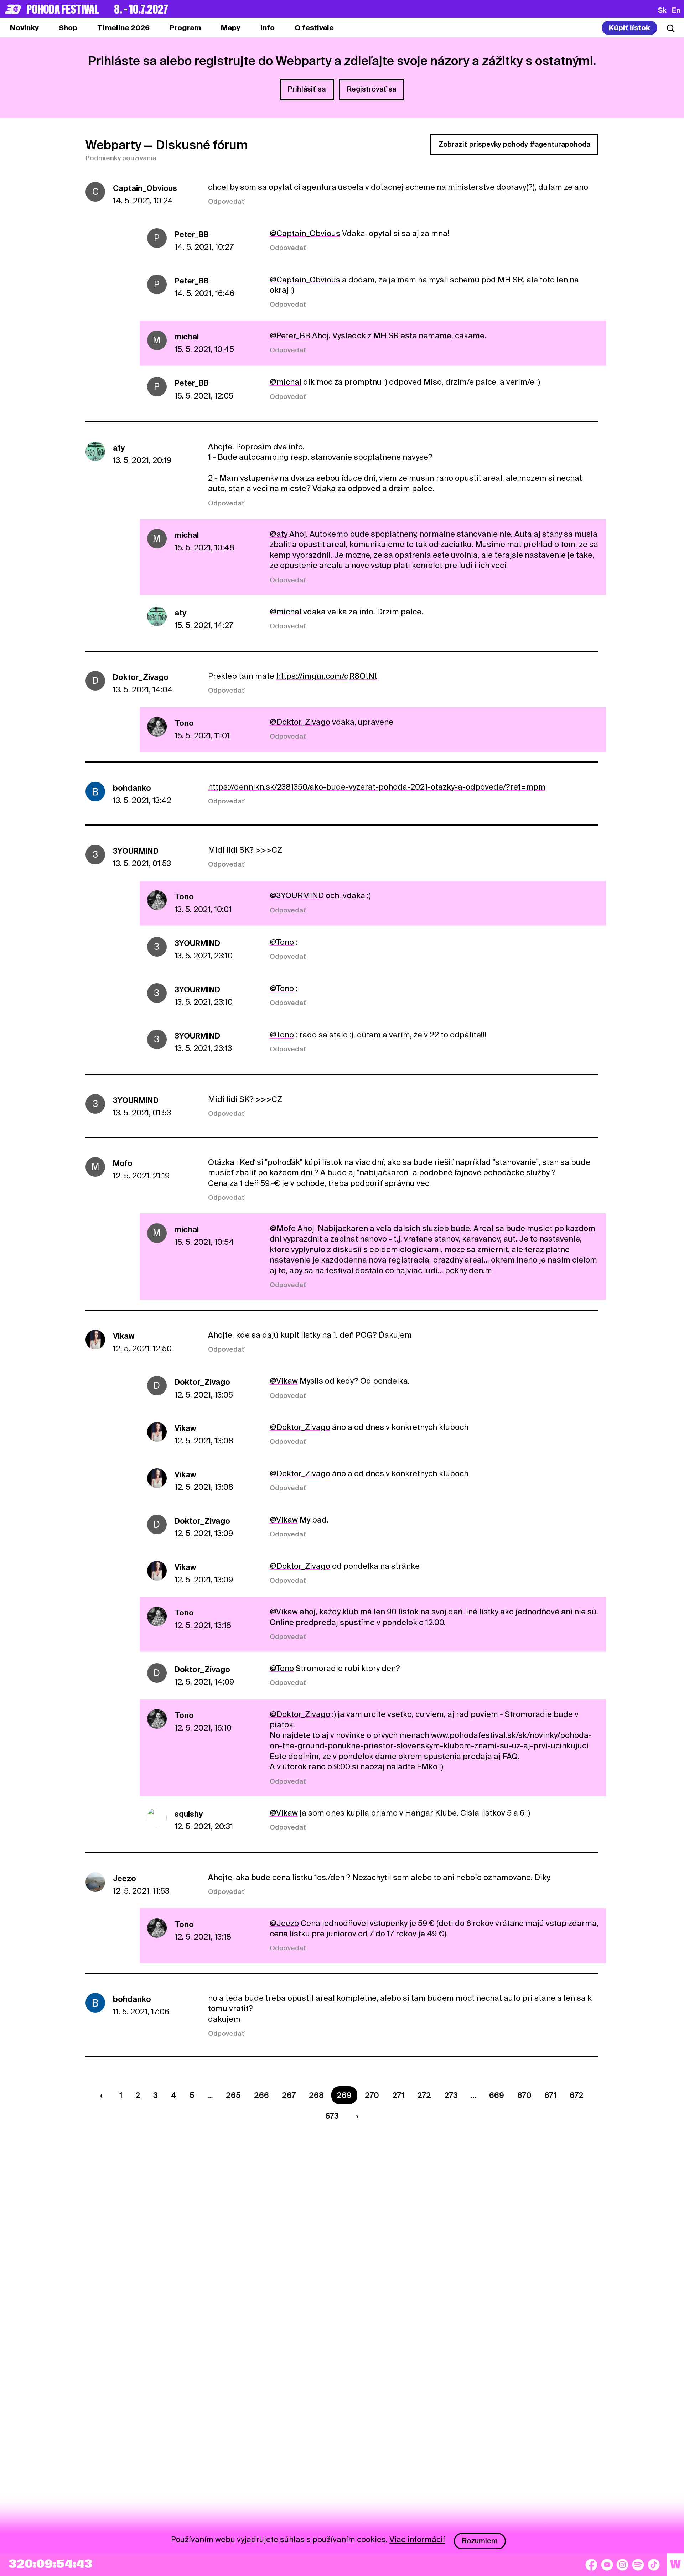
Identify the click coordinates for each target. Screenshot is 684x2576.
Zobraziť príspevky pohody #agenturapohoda (514, 144)
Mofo (123, 1163)
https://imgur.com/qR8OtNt (327, 676)
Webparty (113, 145)
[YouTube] (607, 2565)
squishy (189, 1814)
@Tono (282, 942)
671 (550, 2095)
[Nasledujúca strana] (355, 2116)
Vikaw (124, 1336)
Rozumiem (480, 2541)
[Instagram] (622, 2565)
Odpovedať (226, 201)
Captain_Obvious (145, 188)
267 (289, 2095)
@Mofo (283, 1228)
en (676, 10)
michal (187, 337)
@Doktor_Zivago (300, 722)
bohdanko (132, 788)
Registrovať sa (372, 89)
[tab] (68, 28)
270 (372, 2095)
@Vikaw (284, 1381)
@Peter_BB (290, 335)
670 (524, 2095)
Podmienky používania (121, 158)
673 (332, 2116)
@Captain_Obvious (305, 233)
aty (119, 448)
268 (316, 2095)
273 (451, 2095)
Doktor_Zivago (141, 677)
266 (261, 2095)
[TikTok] (654, 2565)
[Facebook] (591, 2565)
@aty (279, 534)
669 (497, 2095)
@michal (286, 382)
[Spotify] (638, 2565)
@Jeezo (284, 1923)
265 (233, 2095)
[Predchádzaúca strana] (103, 2095)
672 (577, 2095)
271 (398, 2095)
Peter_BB (192, 234)
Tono (184, 723)
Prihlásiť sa (307, 89)
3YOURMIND (136, 851)
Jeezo (125, 1878)
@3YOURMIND (297, 895)
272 (424, 2095)
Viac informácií (417, 2539)
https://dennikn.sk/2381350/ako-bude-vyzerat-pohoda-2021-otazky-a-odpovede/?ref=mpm (377, 787)
